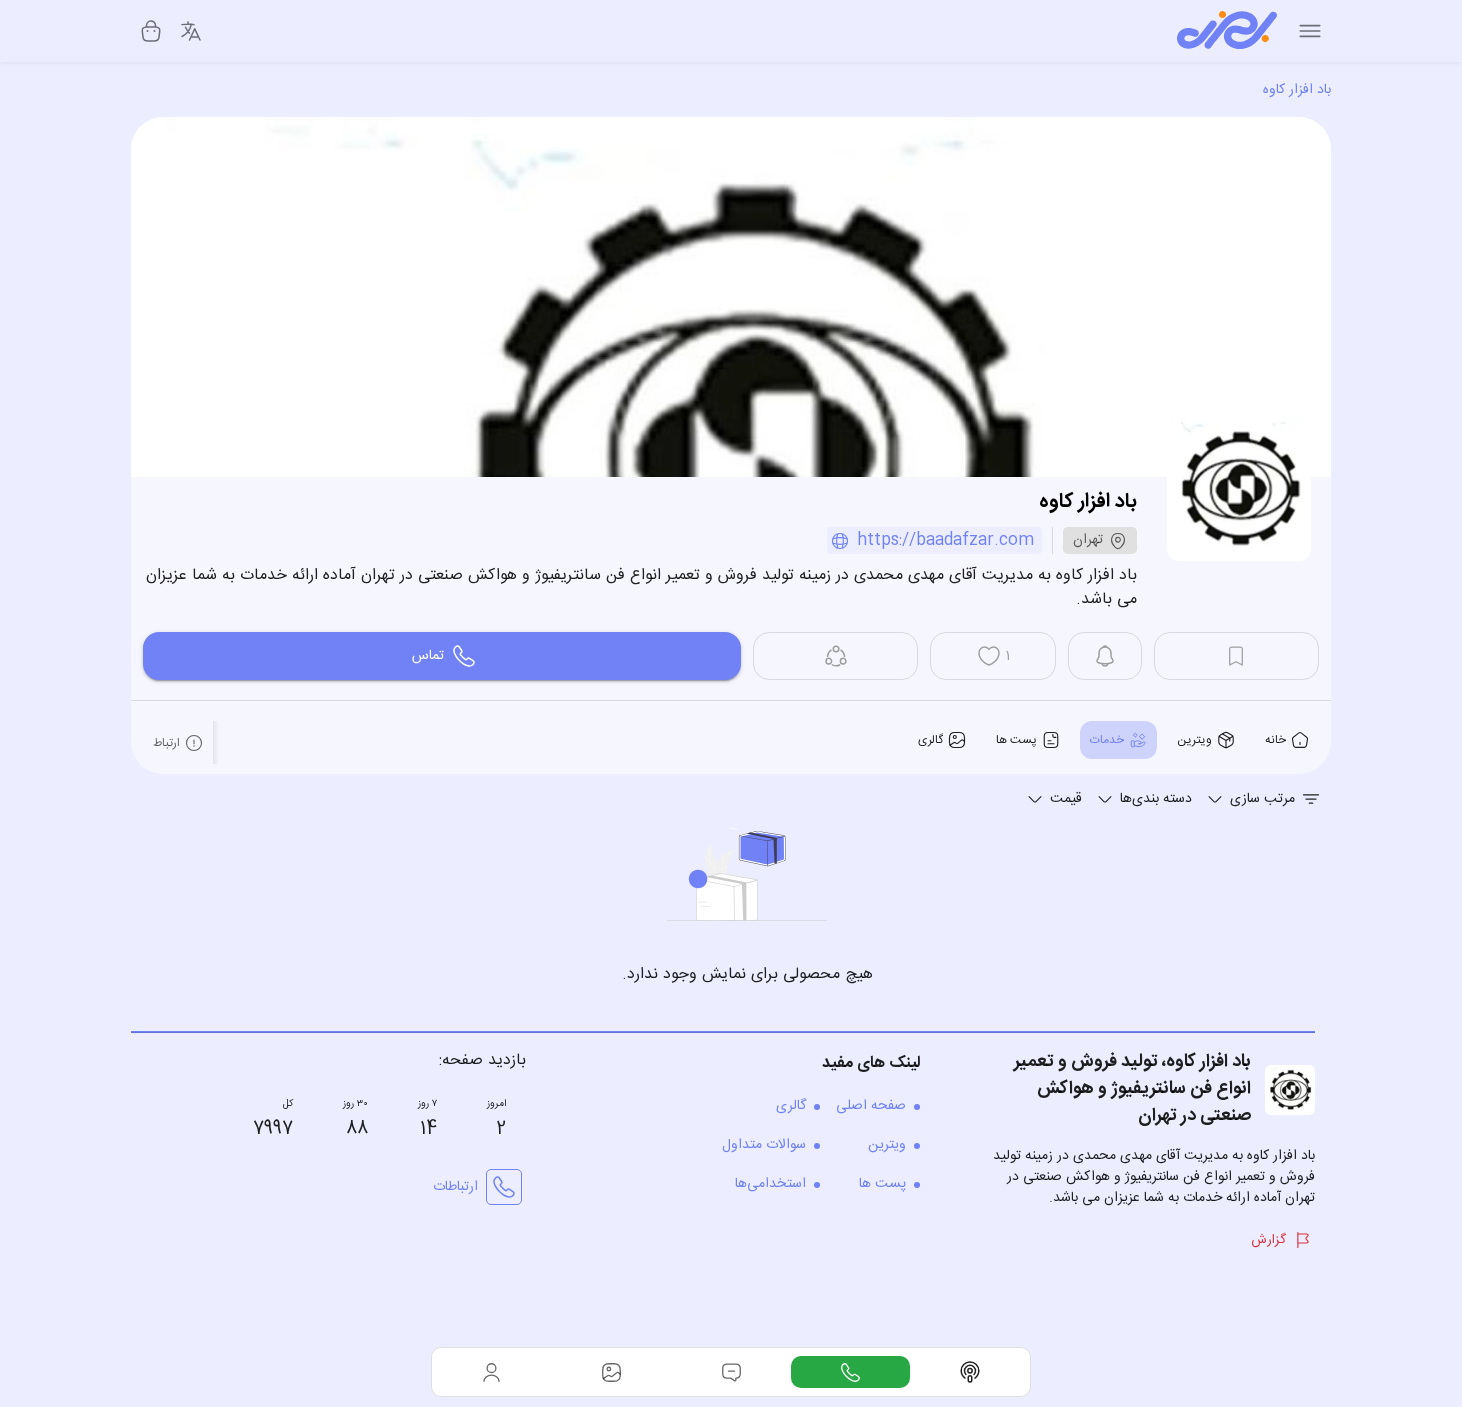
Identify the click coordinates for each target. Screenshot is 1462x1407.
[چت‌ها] (851, 1372)
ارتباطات (455, 1187)
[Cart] (151, 31)
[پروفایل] (492, 1372)
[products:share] (835, 656)
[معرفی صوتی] (970, 1372)
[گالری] (612, 1372)
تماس (428, 656)
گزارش (1268, 1240)
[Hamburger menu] (1310, 31)
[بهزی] (1227, 31)
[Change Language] (191, 31)
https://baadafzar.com (945, 540)
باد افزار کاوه (1297, 90)
